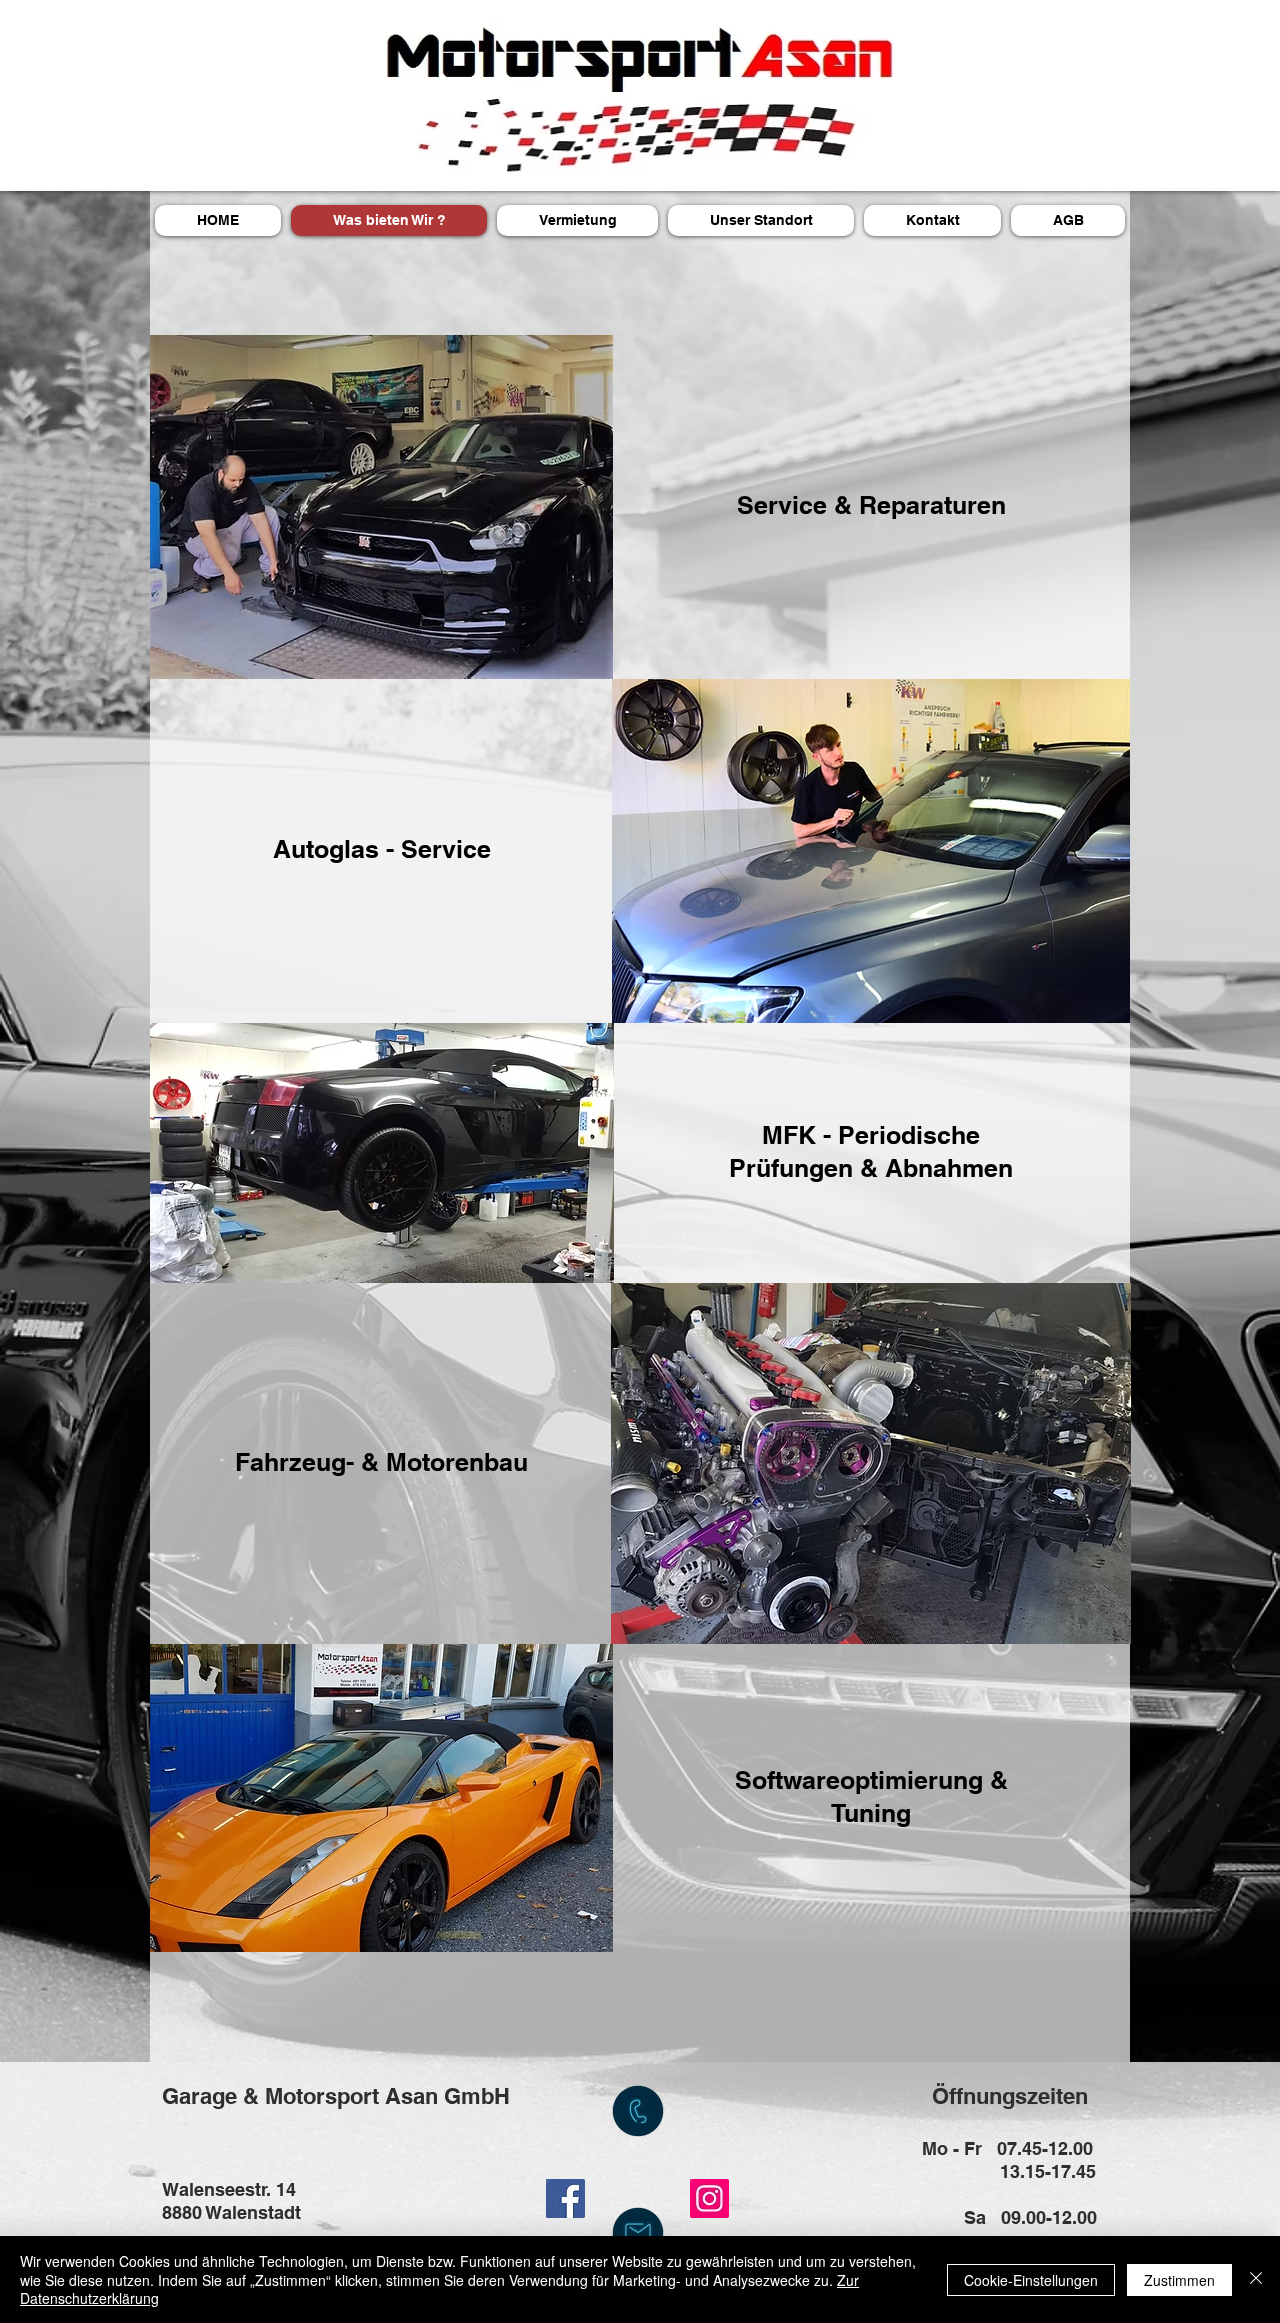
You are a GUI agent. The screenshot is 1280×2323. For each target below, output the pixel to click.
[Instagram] (709, 2198)
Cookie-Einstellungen (1031, 2280)
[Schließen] (1256, 2279)
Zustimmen (1179, 2280)
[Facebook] (565, 2198)
